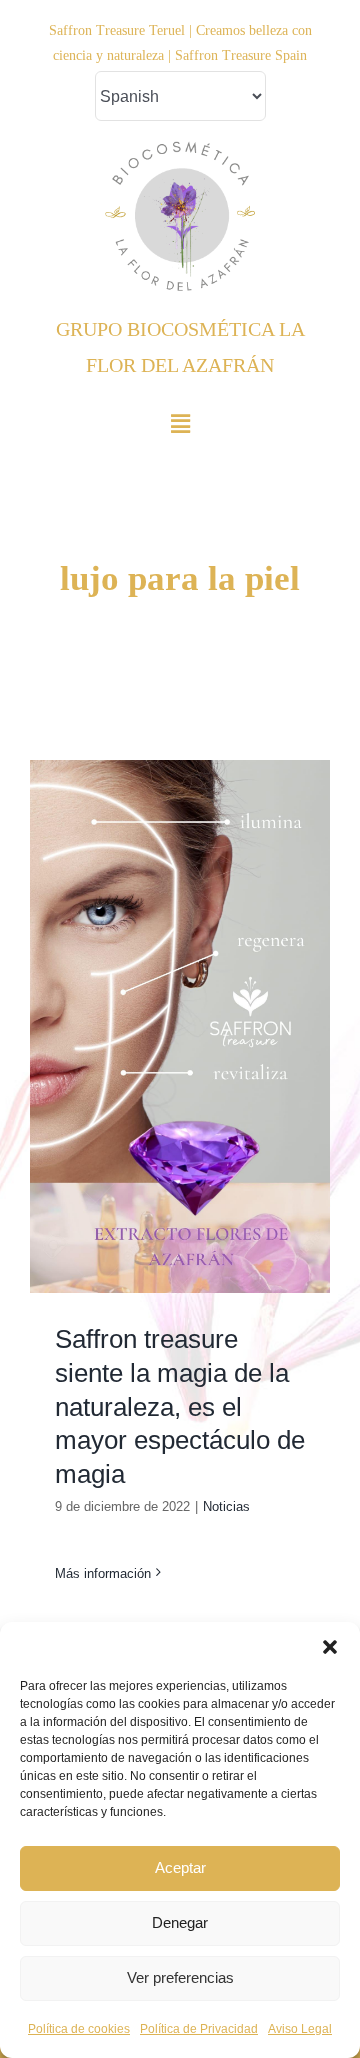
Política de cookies (79, 2029)
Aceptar (180, 1867)
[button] (330, 1647)
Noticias (226, 1506)
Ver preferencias (180, 1977)
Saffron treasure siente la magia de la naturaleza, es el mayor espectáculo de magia (180, 1406)
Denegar (180, 1922)
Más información (103, 1573)
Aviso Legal (300, 2029)
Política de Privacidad (199, 2029)
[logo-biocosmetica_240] (180, 150)
